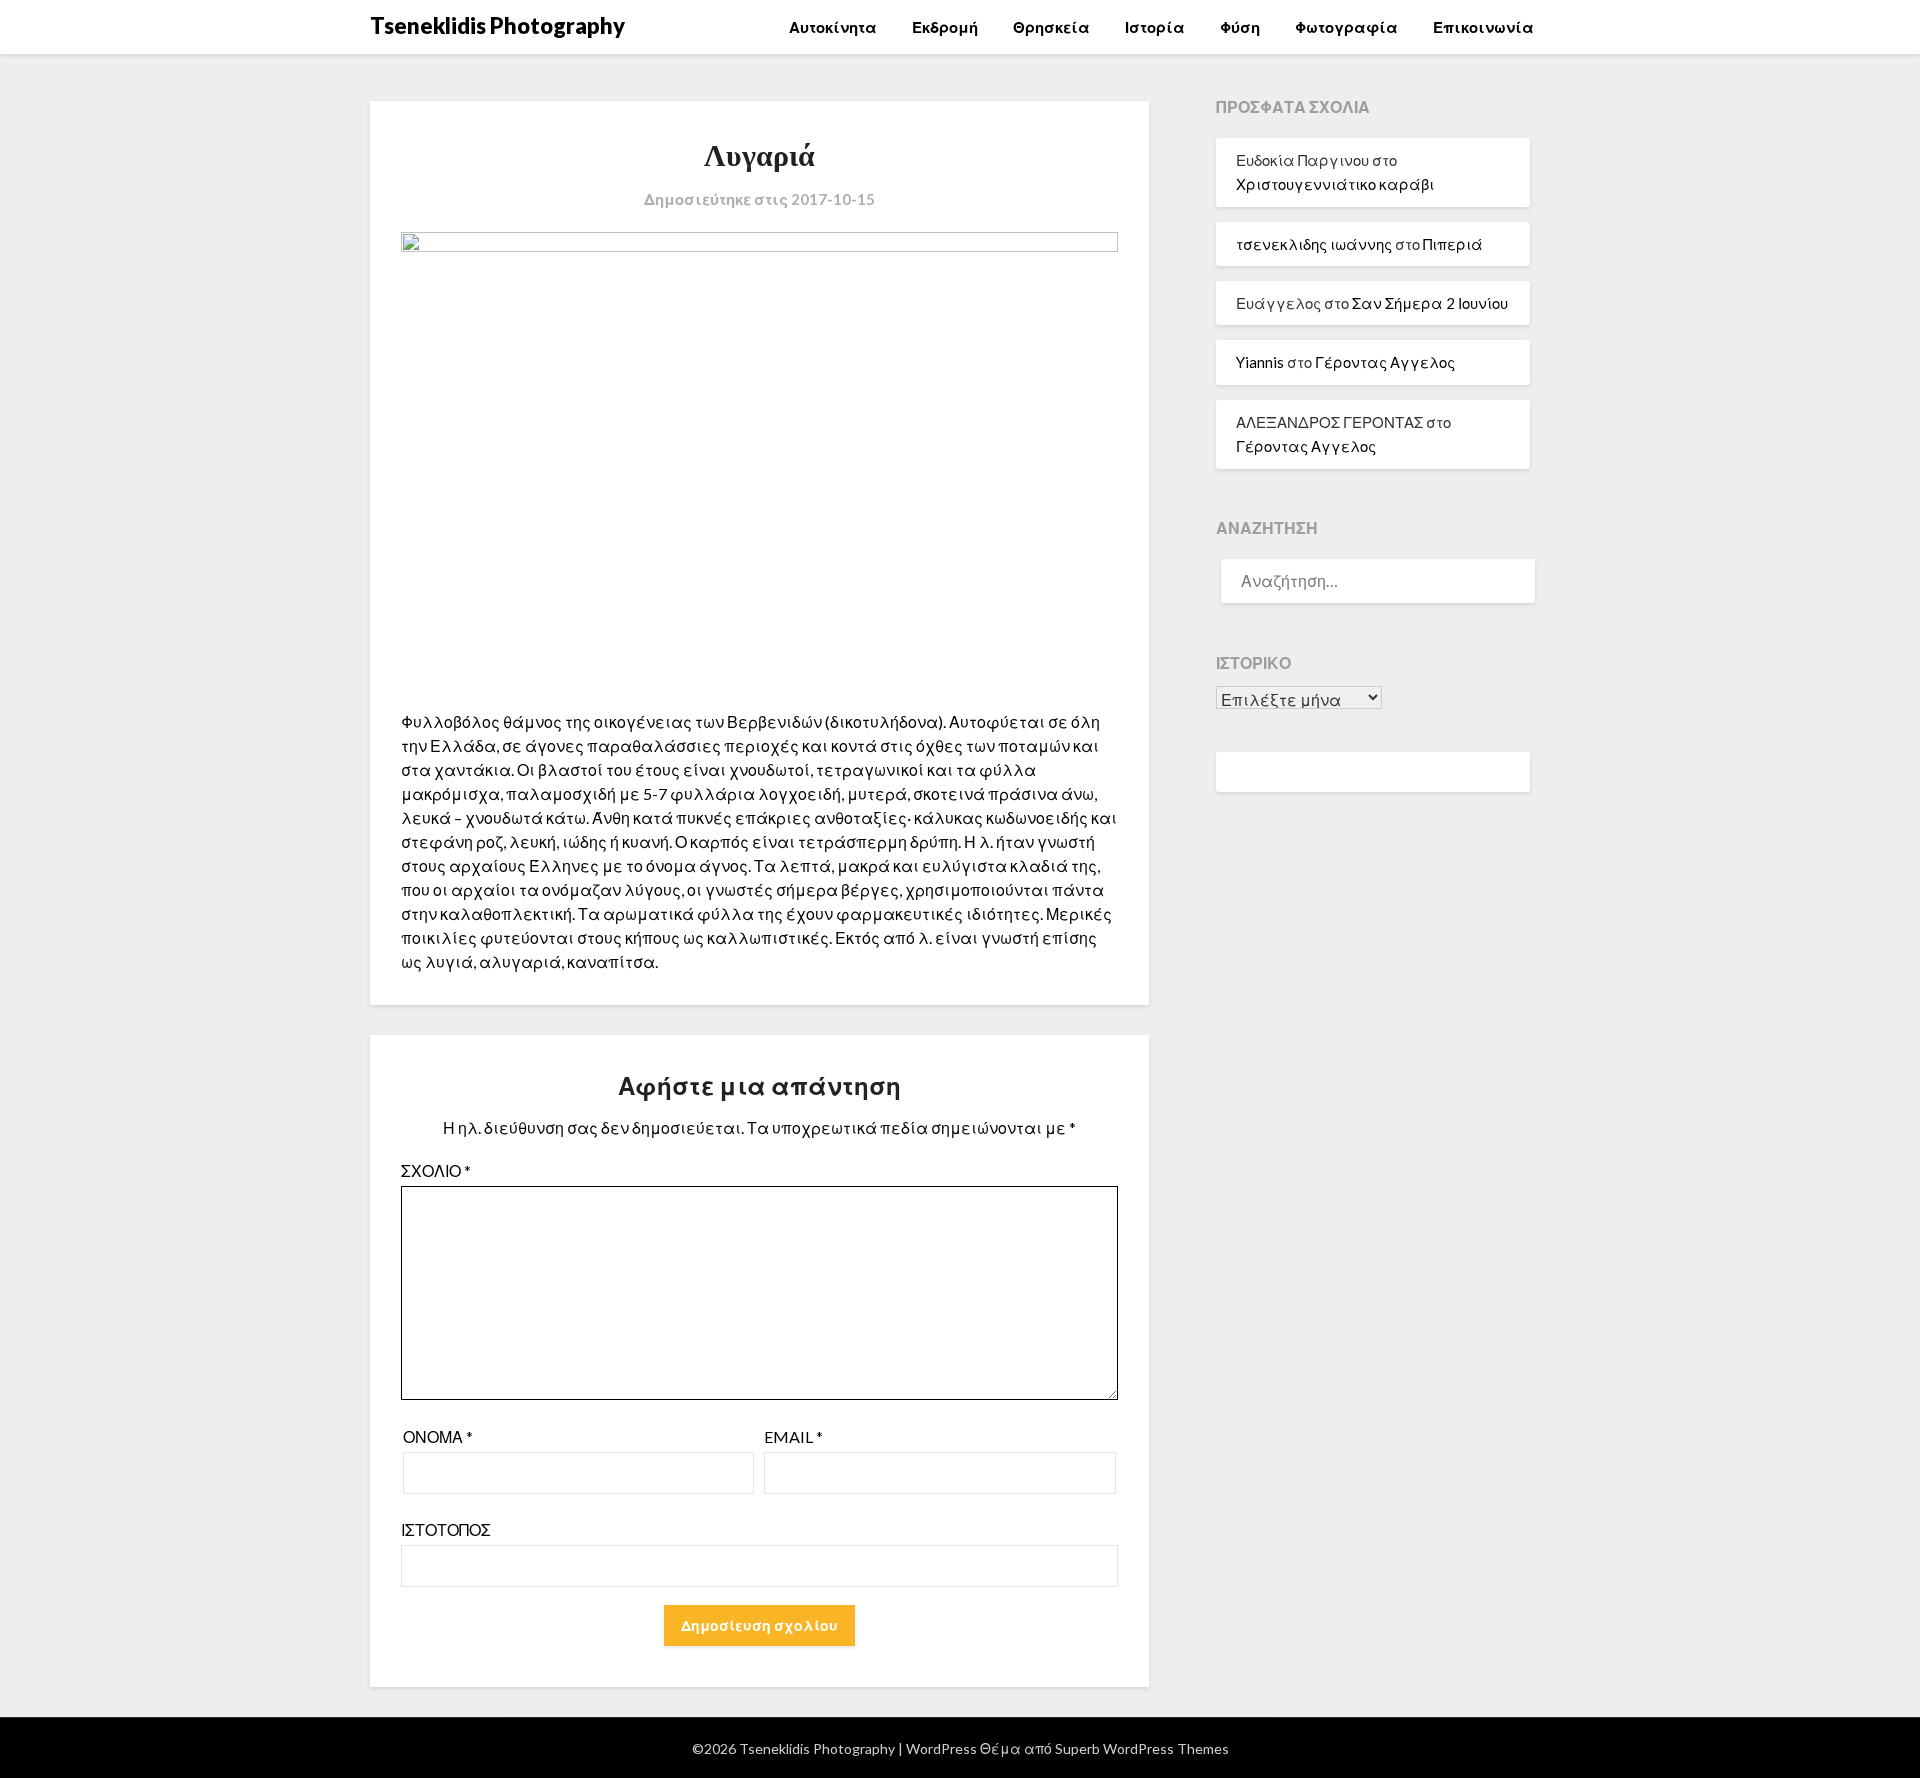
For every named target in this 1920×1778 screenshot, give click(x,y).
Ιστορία (1155, 27)
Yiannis (1260, 362)
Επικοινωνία (1483, 27)
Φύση (1240, 27)
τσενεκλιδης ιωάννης (1314, 244)
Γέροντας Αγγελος (1385, 362)
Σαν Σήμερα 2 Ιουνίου (1430, 303)
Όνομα (438, 1436)
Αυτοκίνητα (833, 27)
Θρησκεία (1051, 27)
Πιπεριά (1453, 244)
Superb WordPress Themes (1142, 1748)
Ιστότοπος (446, 1529)
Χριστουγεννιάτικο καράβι (1335, 184)
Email (793, 1436)
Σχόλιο (436, 1170)
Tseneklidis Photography (497, 25)
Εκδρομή (945, 27)
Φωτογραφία (1346, 27)
